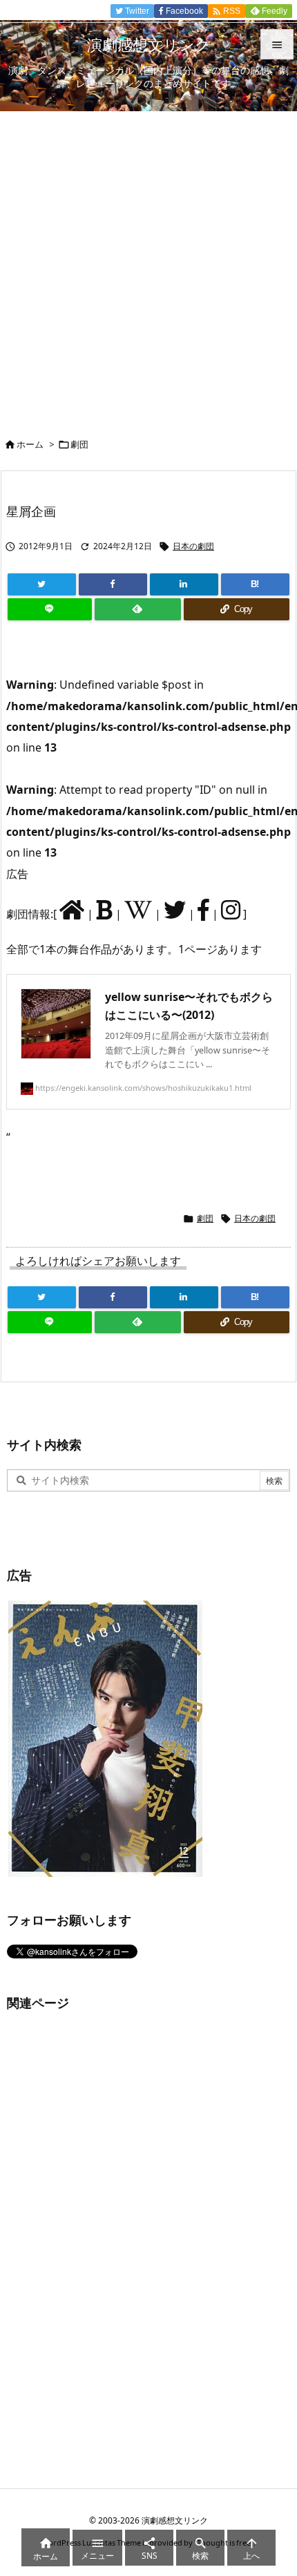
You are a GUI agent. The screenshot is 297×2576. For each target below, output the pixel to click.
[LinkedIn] (184, 584)
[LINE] (50, 609)
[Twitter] (42, 584)
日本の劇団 (193, 546)
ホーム (30, 444)
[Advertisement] (148, 267)
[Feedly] (137, 609)
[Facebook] (113, 584)
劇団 (79, 444)
